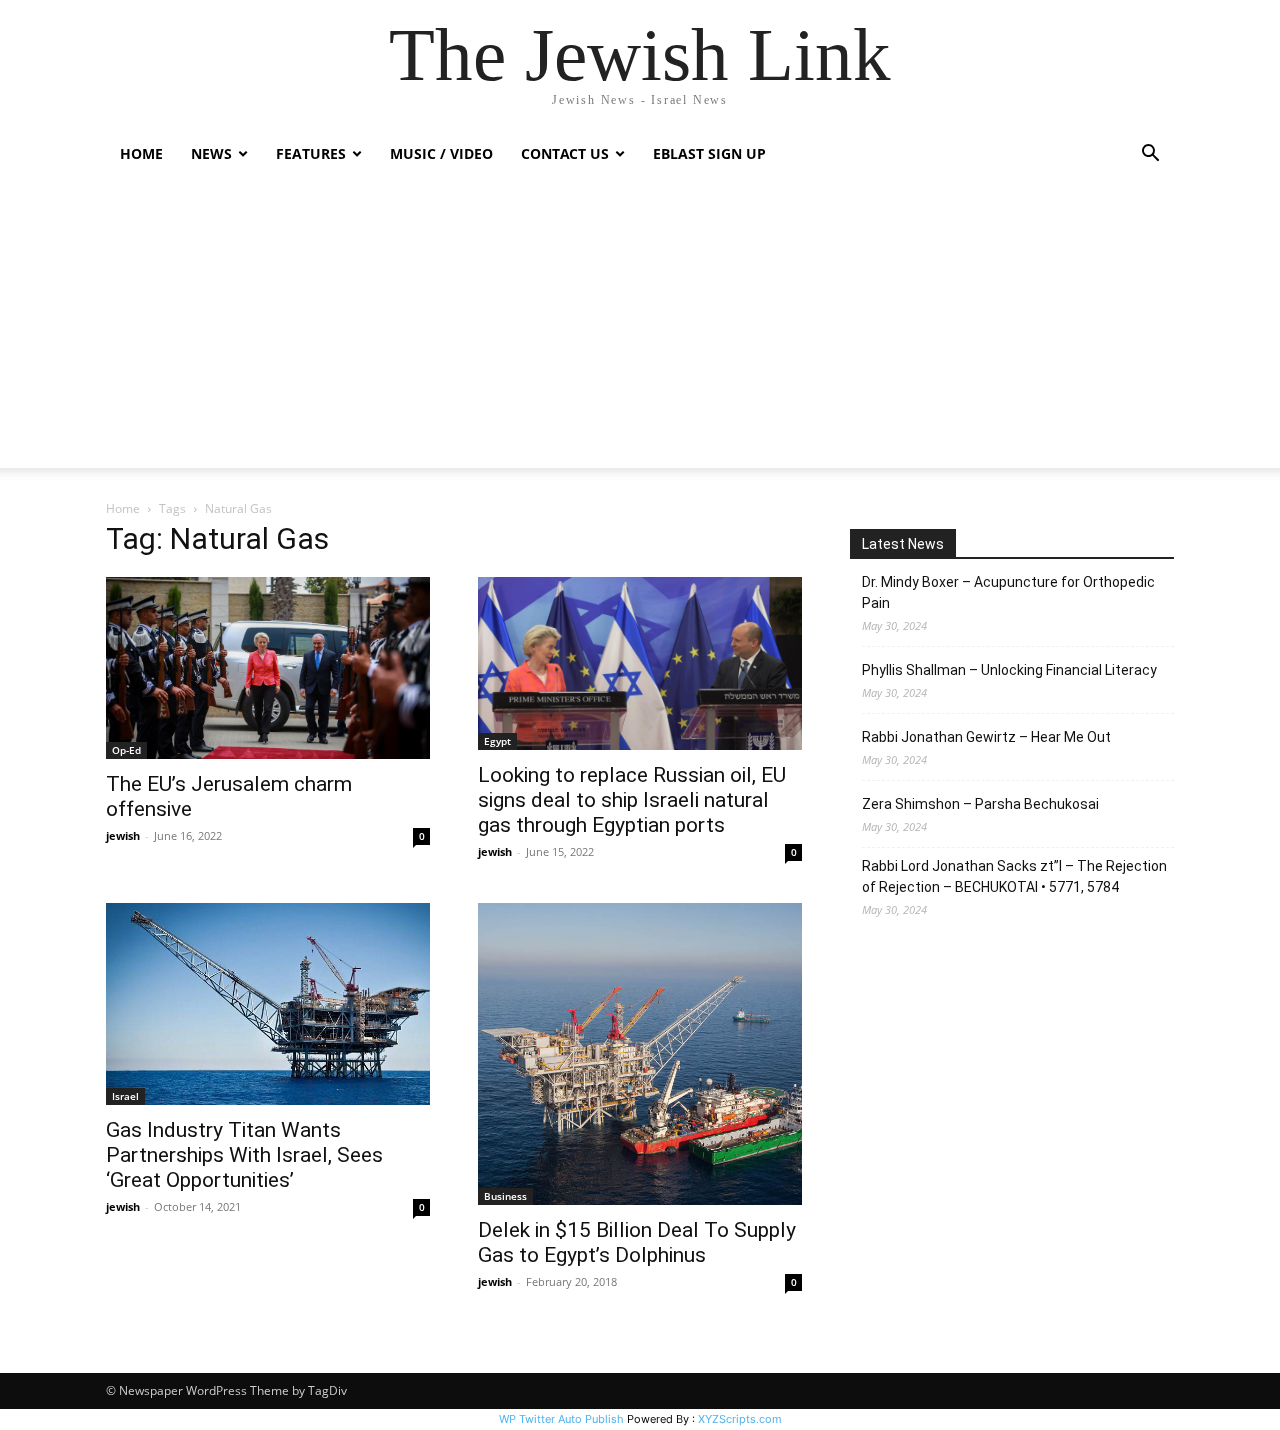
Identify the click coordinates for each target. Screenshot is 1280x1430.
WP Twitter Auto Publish (561, 1419)
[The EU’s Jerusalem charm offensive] (268, 668)
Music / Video (441, 153)
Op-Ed (126, 750)
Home (141, 153)
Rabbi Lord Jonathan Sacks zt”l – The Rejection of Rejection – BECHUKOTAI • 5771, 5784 (1014, 876)
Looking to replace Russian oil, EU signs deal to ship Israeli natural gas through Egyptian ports (632, 800)
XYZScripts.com (740, 1419)
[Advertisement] (640, 328)
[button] (1150, 155)
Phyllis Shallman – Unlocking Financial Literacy (1009, 670)
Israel (125, 1096)
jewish (123, 835)
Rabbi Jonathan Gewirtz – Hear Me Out (986, 737)
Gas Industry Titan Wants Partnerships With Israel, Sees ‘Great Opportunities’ (244, 1155)
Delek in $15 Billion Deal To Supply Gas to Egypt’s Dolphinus (637, 1242)
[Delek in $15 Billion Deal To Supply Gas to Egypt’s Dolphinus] (640, 1054)
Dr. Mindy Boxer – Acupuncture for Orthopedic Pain (1008, 592)
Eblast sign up (709, 153)
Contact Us (565, 153)
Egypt (497, 741)
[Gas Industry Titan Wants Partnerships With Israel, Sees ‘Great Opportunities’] (268, 1004)
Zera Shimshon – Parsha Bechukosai (980, 804)
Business (505, 1196)
